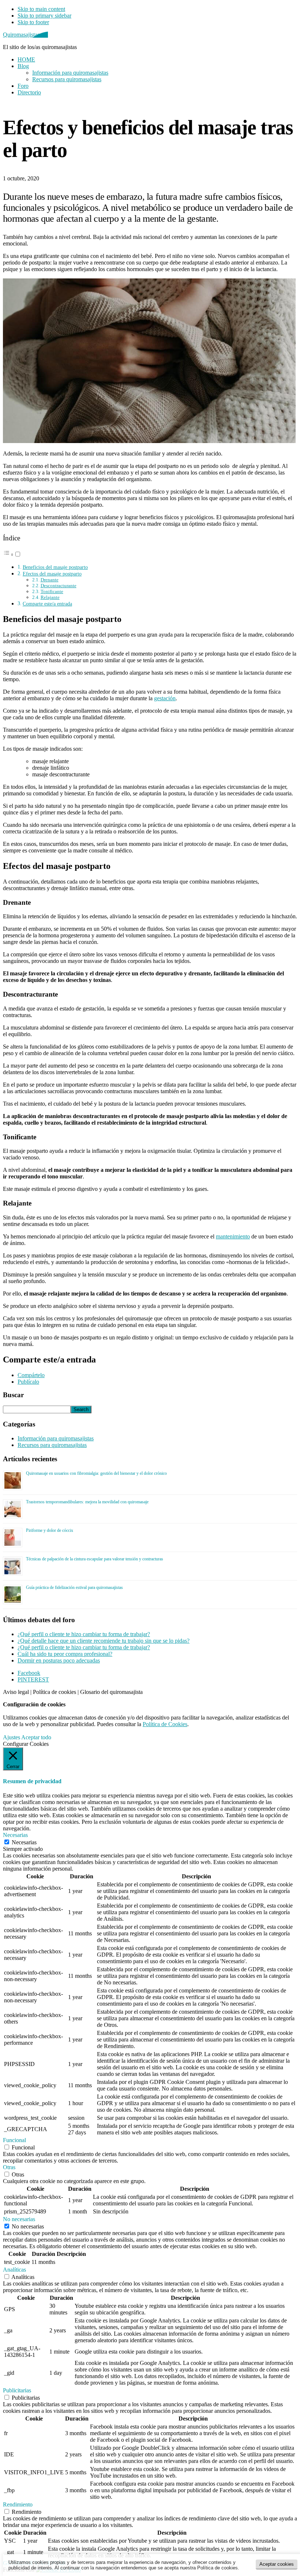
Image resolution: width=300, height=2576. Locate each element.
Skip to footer (33, 22)
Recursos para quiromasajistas (52, 1445)
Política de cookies (55, 1692)
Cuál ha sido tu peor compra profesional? (65, 1654)
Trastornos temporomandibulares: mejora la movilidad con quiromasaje (87, 1502)
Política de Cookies (165, 1724)
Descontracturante (59, 586)
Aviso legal (16, 1692)
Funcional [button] (14, 2140)
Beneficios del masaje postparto (55, 567)
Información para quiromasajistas (56, 1438)
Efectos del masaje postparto (52, 574)
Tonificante (52, 591)
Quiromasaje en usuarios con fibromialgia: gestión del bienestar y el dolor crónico (96, 1473)
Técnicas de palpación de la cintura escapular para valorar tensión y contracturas (95, 1559)
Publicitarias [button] (17, 2390)
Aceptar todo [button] (36, 1737)
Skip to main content (41, 9)
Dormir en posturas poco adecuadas (59, 1660)
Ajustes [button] (12, 1737)
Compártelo (31, 1375)
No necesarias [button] (19, 2219)
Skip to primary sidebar (44, 16)
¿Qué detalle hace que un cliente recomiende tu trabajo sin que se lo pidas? (104, 1641)
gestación (165, 698)
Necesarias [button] (15, 1835)
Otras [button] (9, 2167)
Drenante (50, 580)
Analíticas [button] (14, 2270)
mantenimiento (233, 1236)
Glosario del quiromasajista (111, 1692)
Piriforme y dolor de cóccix (50, 1530)
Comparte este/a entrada (47, 604)
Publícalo (28, 1382)
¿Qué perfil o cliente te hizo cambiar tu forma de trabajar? (84, 1634)
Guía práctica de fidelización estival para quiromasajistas (74, 1587)
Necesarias (24, 1842)
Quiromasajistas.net (25, 35)
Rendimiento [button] (18, 2504)
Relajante (50, 597)
